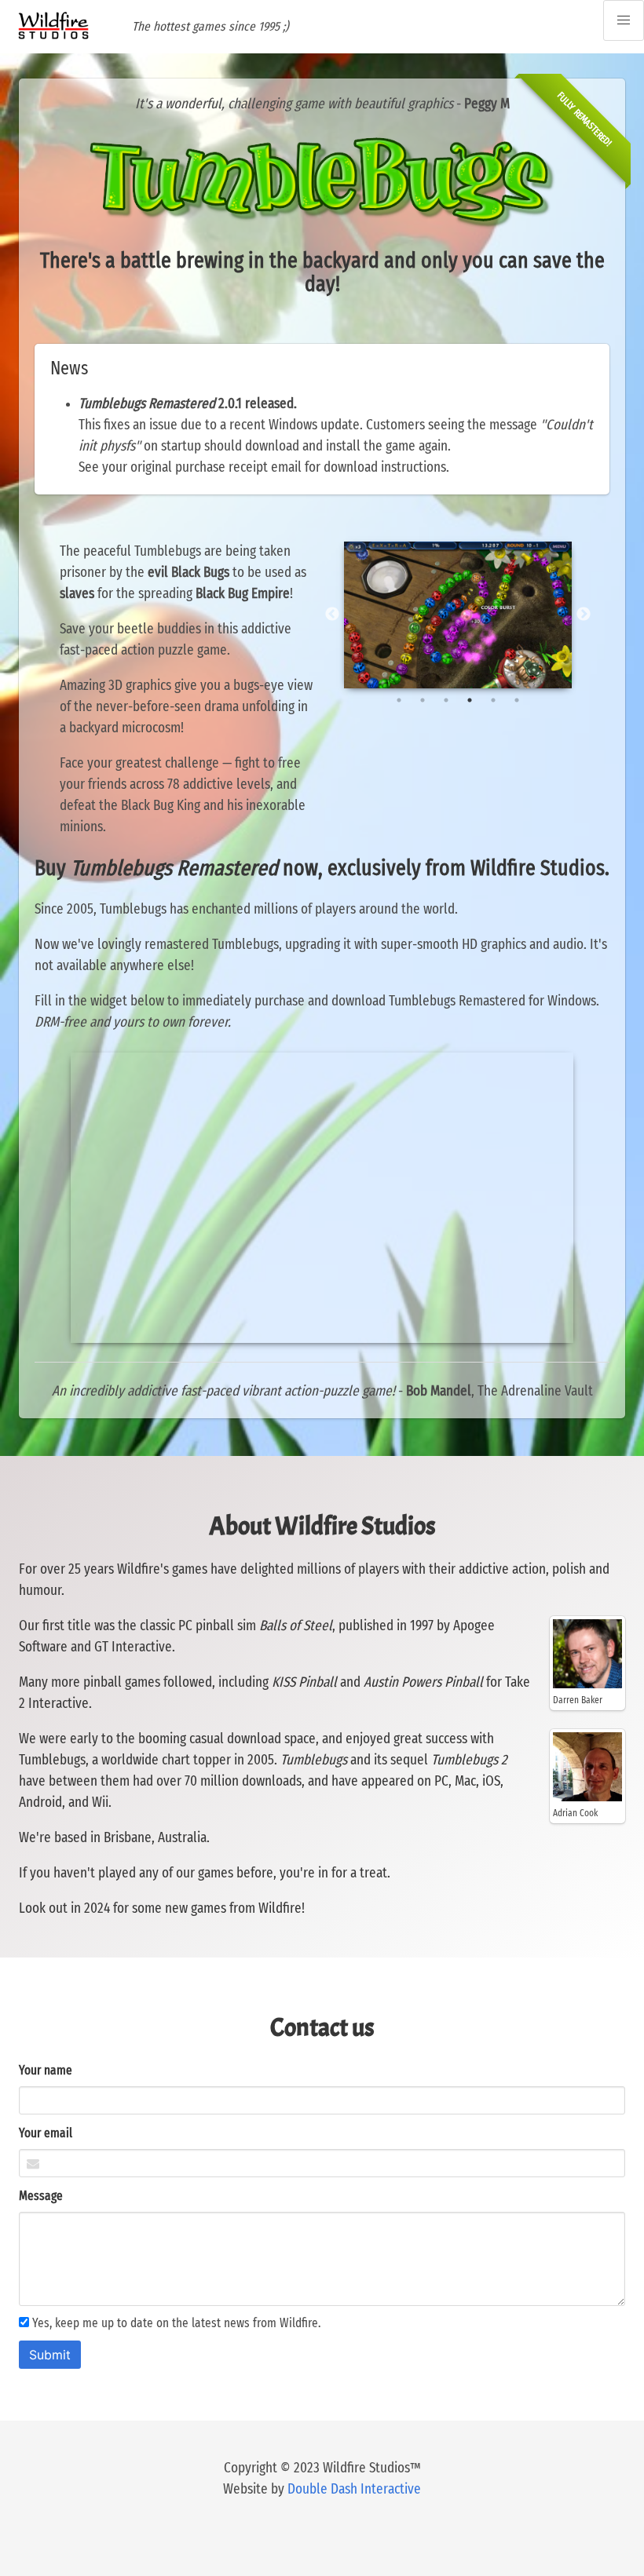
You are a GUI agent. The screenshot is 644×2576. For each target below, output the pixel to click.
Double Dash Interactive (354, 2490)
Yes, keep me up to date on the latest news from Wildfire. (175, 2323)
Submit (50, 2355)
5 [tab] (493, 700)
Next (584, 615)
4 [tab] (470, 700)
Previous (332, 615)
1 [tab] (399, 700)
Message (41, 2196)
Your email (46, 2133)
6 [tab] (517, 700)
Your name (46, 2071)
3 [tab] (446, 700)
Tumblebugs (52, 1761)
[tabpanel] (458, 615)
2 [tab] (423, 700)
